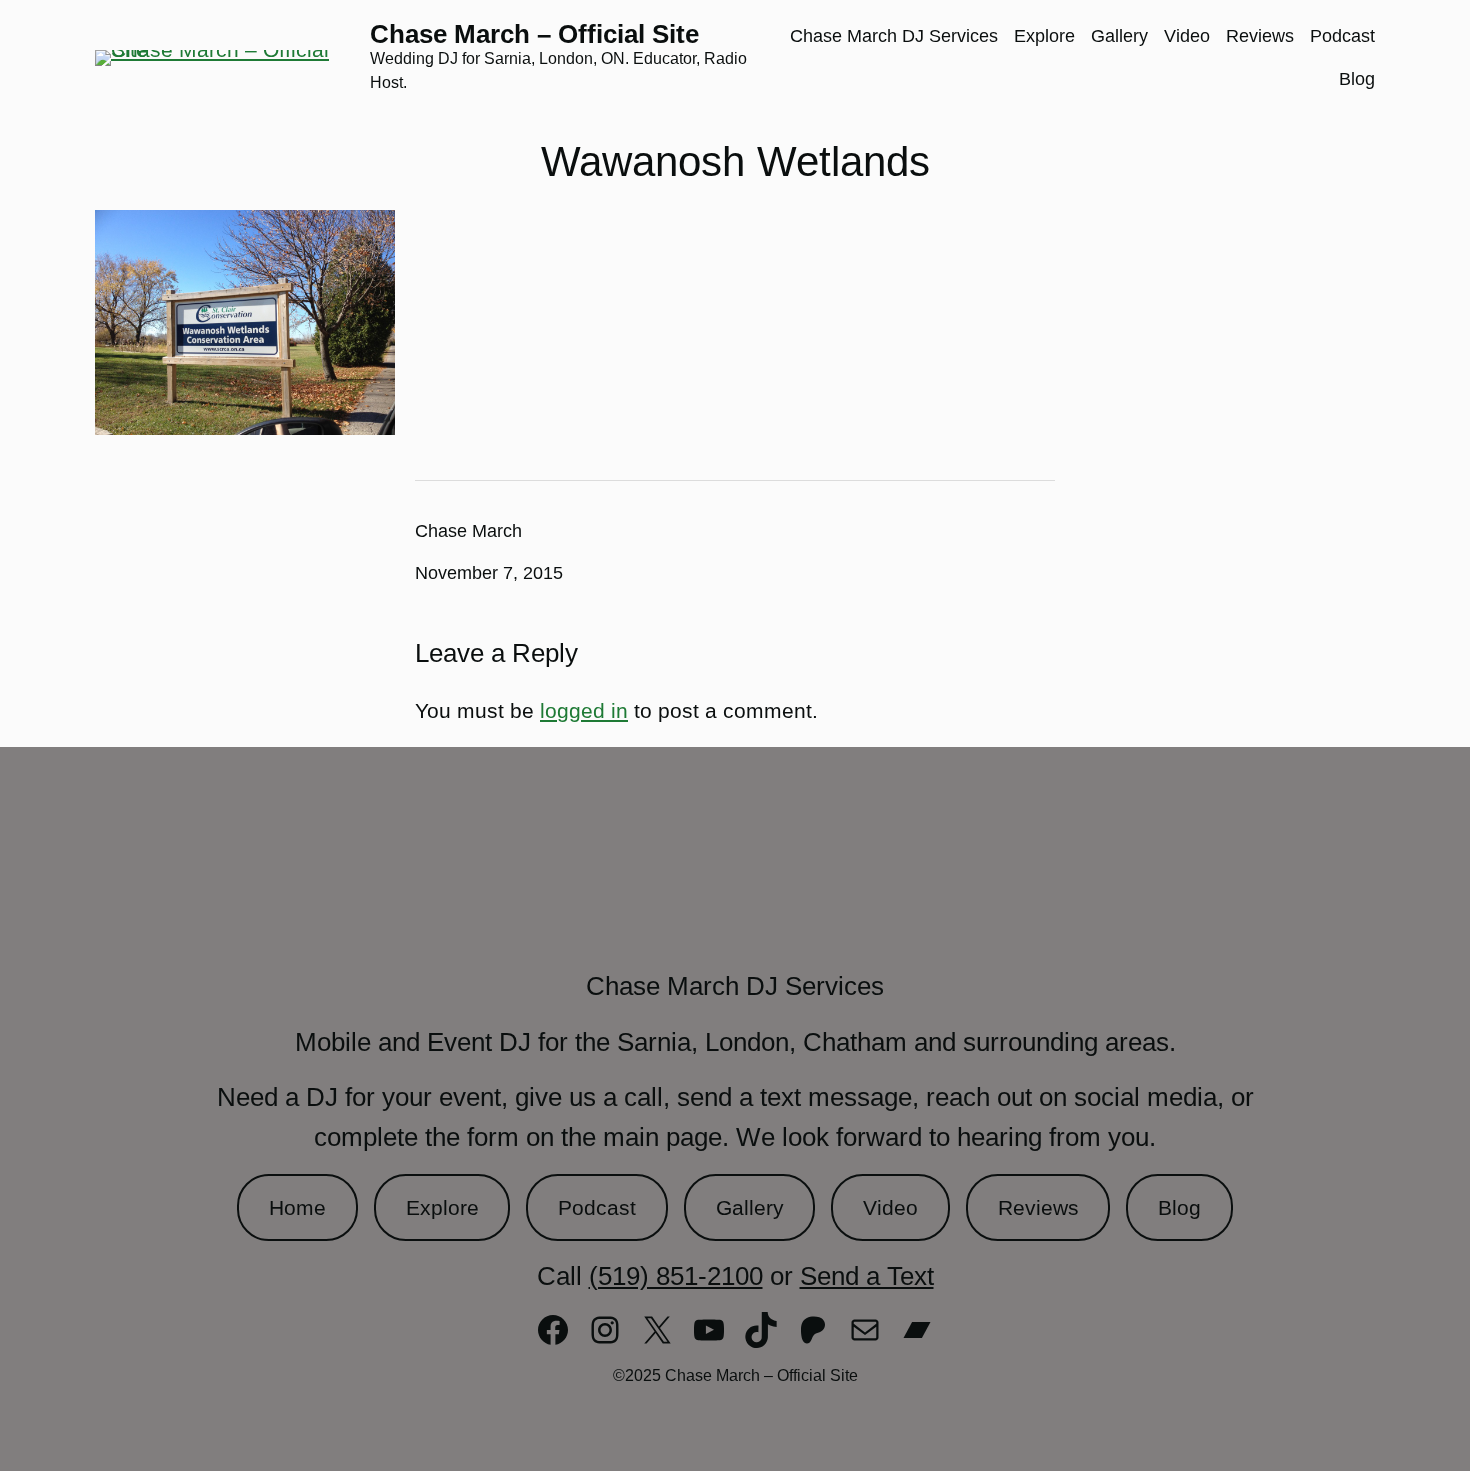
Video (890, 1207)
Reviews (1038, 1207)
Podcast (597, 1207)
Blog (1179, 1207)
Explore (442, 1207)
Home (297, 1207)
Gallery (750, 1207)
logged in (584, 710)
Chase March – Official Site (534, 34)
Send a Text (867, 1276)
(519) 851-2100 (676, 1276)
